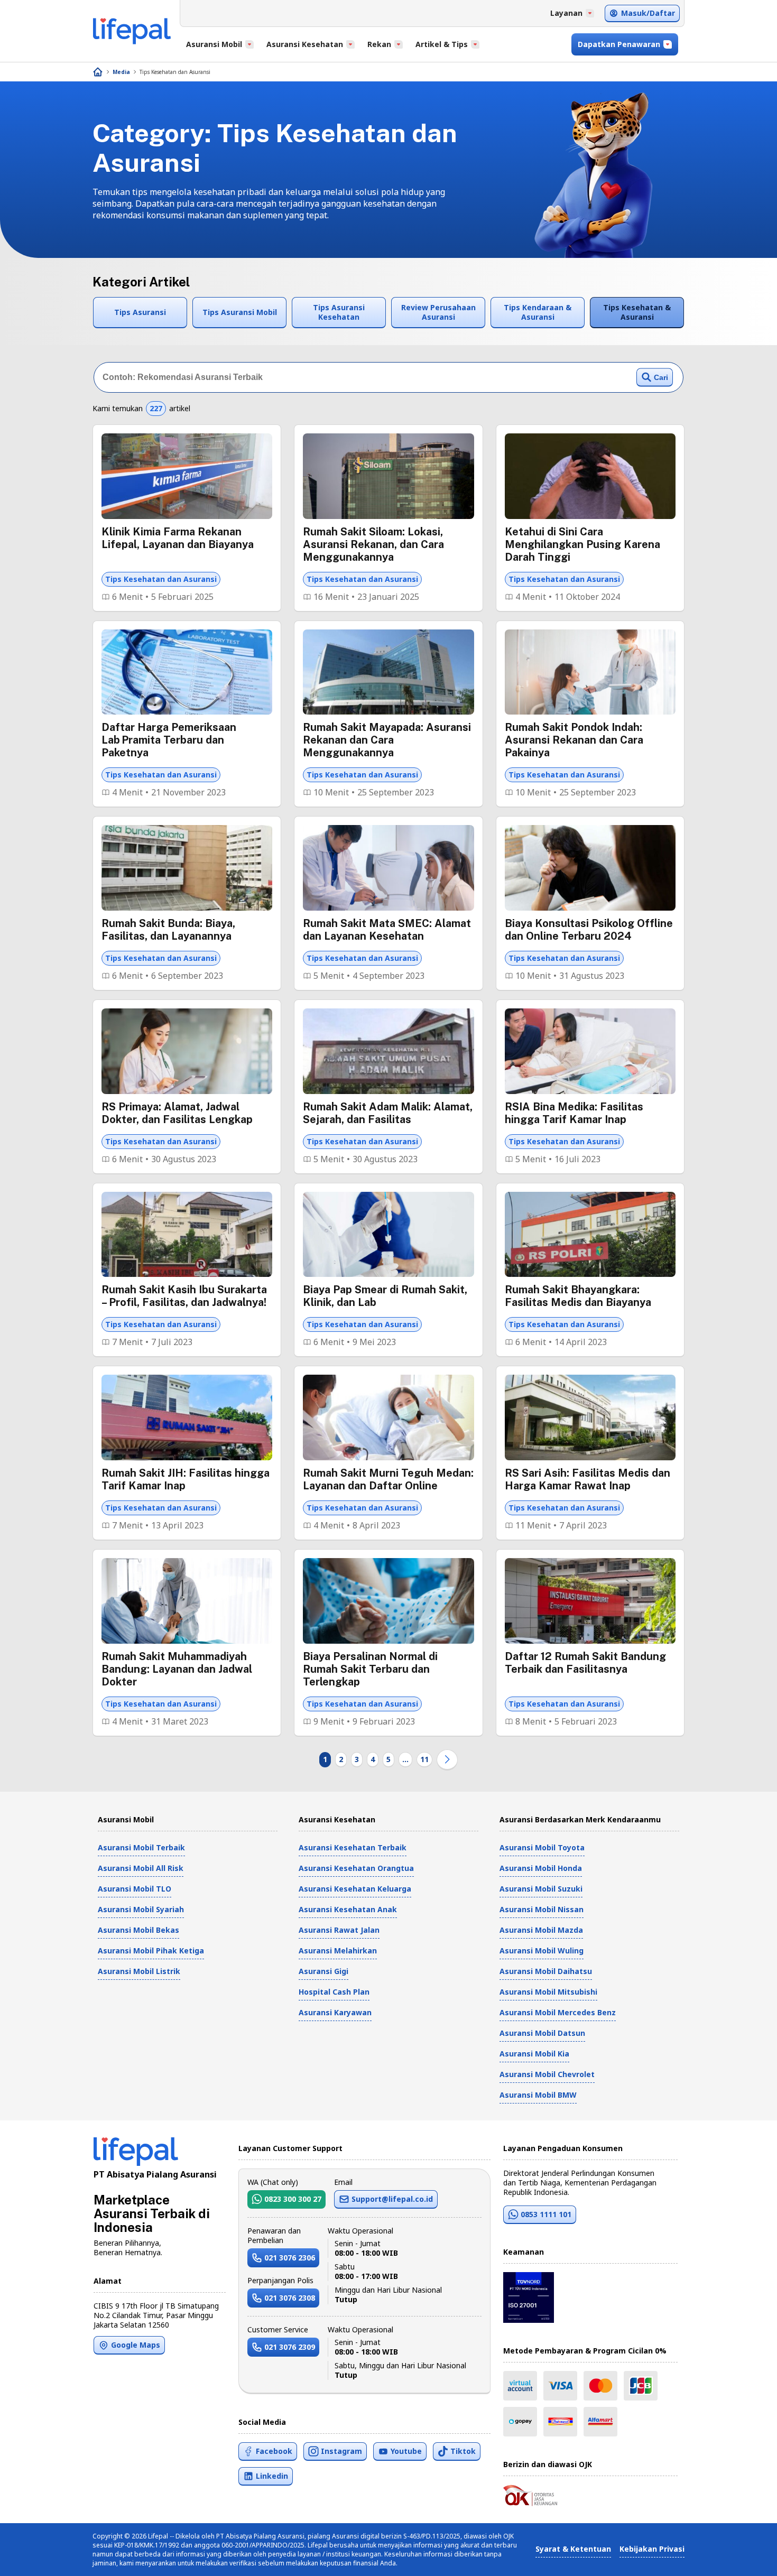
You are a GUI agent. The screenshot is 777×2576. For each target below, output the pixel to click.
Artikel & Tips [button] (442, 44)
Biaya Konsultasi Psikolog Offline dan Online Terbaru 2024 (589, 930)
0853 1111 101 (546, 2214)
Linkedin (272, 2476)
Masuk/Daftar (648, 13)
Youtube (406, 2451)
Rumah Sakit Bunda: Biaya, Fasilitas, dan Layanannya (168, 930)
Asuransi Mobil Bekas (138, 1930)
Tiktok (463, 2451)
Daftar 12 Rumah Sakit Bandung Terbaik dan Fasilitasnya (585, 1663)
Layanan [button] (566, 13)
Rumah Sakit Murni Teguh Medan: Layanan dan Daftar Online (388, 1479)
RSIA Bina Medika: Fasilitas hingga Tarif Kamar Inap (574, 1113)
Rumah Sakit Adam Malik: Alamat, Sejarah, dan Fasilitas (388, 1113)
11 (424, 1759)
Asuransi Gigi (323, 1971)
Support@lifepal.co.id (392, 2199)
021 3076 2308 (290, 2298)
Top (743, 2557)
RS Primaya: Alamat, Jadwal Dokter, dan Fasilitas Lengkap (177, 1113)
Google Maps (136, 2345)
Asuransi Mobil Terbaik (141, 1847)
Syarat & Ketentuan (573, 2549)
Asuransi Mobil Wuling (542, 1950)
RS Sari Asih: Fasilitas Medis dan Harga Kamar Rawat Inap (588, 1479)
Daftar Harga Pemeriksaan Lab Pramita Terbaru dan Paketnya (169, 740)
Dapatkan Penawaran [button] (619, 44)
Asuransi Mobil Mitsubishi (548, 1992)
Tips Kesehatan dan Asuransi (175, 72)
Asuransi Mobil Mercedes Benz (558, 2012)
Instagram (341, 2451)
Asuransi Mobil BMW (538, 2095)
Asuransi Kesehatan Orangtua (356, 1868)
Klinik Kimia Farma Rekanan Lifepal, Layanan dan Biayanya (178, 538)
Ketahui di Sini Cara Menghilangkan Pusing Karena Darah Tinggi (582, 544)
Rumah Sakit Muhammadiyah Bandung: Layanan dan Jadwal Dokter (177, 1669)
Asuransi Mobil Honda (541, 1868)
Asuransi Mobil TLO (135, 1889)
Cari (661, 377)
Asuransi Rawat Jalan (339, 1930)
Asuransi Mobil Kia (534, 2054)
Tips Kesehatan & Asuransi (637, 312)
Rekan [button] (379, 44)
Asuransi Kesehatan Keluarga (355, 1889)
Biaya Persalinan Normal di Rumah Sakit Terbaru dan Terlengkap (370, 1669)
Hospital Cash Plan (334, 1992)
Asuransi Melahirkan (338, 1950)
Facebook (274, 2451)
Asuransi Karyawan (335, 2012)
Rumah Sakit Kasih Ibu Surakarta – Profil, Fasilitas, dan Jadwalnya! (184, 1296)
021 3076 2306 (290, 2258)
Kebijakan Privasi (652, 2549)
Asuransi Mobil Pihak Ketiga (151, 1950)
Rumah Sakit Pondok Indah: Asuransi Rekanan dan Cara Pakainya (574, 740)
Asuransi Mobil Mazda (541, 1930)
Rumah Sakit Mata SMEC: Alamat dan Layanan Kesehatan (387, 930)
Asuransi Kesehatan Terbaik (353, 1847)
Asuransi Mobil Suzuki (541, 1889)
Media (121, 72)
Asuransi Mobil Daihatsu (546, 1971)
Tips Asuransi (140, 312)
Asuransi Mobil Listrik (139, 1971)
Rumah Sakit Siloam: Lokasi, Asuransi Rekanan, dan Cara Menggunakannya (373, 544)
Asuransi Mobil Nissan (542, 1909)
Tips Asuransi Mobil (240, 312)
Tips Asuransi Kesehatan (339, 312)
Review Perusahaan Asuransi (438, 312)
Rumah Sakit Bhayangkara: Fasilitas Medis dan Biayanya (578, 1296)
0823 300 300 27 (293, 2199)
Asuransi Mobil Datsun (542, 2033)
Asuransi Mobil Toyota (542, 1847)
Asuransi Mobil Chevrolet (547, 2074)
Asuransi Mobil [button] (214, 44)
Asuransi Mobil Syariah (141, 1909)
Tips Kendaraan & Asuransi (538, 312)
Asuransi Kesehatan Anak (348, 1909)
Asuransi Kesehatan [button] (305, 44)
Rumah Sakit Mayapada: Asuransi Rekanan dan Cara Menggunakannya (387, 740)
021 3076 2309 (290, 2347)
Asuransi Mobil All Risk (141, 1868)
